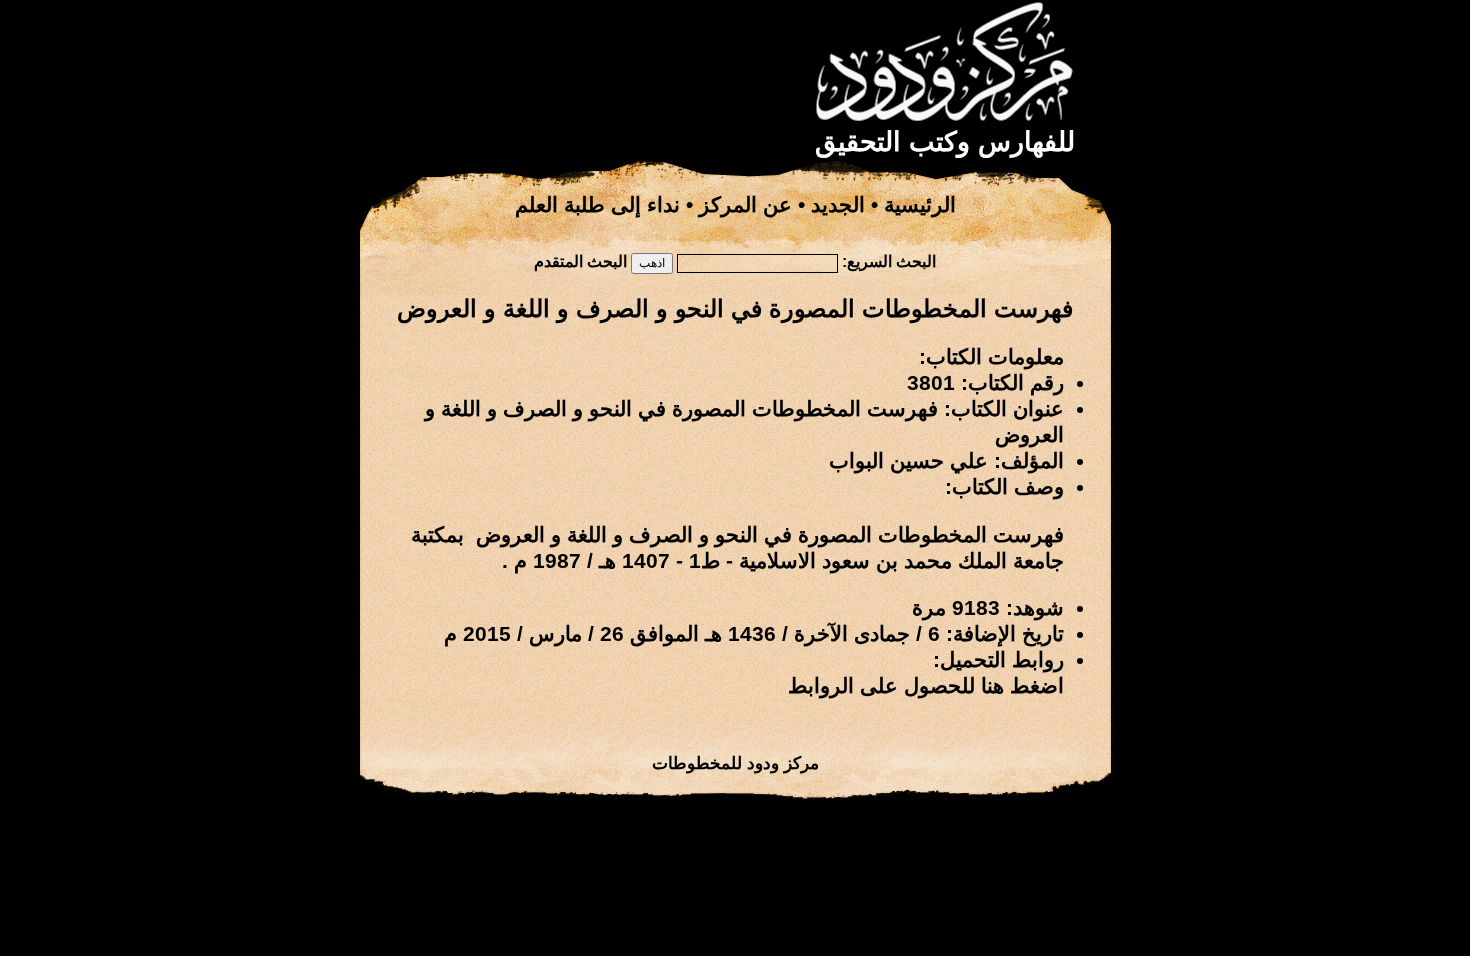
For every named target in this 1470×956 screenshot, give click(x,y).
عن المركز (745, 205)
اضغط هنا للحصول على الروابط (926, 686)
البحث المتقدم (580, 261)
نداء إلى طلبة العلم (597, 205)
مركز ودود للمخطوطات (735, 763)
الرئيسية (920, 205)
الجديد (838, 205)
